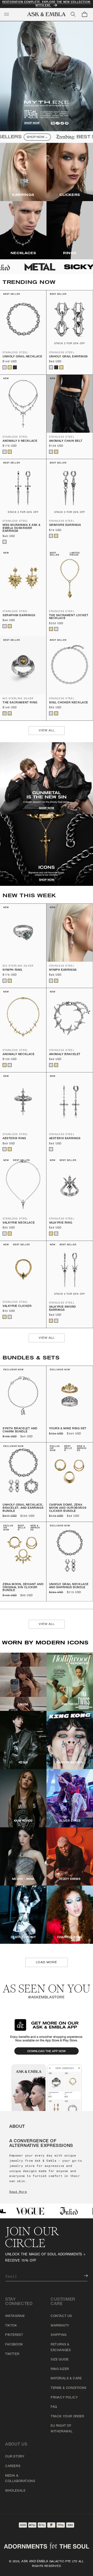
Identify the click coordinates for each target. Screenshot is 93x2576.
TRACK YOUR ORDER (67, 2417)
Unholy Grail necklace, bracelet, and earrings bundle (23, 1508)
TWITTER (12, 2354)
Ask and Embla (35, 2562)
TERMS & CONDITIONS (69, 2388)
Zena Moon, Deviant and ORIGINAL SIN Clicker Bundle (23, 1587)
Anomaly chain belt (66, 441)
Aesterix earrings (65, 1139)
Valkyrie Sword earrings (63, 1309)
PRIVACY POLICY (64, 2398)
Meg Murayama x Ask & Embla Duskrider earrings (22, 528)
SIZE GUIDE (60, 2360)
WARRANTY (60, 2326)
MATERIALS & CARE (66, 2379)
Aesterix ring (14, 1139)
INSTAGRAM (15, 2316)
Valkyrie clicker (17, 1306)
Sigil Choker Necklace (69, 703)
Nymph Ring (12, 970)
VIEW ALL (47, 730)
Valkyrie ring (61, 1223)
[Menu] (6, 14)
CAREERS (13, 2466)
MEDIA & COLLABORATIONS (20, 2479)
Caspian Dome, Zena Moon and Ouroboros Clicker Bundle (68, 1508)
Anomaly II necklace (20, 441)
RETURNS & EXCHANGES (61, 2347)
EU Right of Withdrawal (62, 2429)
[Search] (73, 14)
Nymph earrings (63, 970)
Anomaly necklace (19, 1054)
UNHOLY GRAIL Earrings (69, 357)
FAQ (54, 2407)
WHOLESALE (15, 2491)
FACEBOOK (14, 2345)
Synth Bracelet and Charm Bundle (20, 1430)
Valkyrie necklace (19, 1223)
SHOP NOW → (24, 137)
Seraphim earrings (19, 616)
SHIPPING (59, 2335)
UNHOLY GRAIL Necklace (22, 357)
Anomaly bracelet (65, 1054)
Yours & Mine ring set (68, 1429)
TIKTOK (11, 2326)
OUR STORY (15, 2457)
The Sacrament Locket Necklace (69, 617)
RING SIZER (60, 2369)
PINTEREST (14, 2335)
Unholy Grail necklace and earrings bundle (69, 1586)
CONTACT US (61, 2316)
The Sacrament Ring (20, 703)
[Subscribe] (82, 2276)
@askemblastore (46, 1998)
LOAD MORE (47, 1962)
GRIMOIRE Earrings (65, 525)
